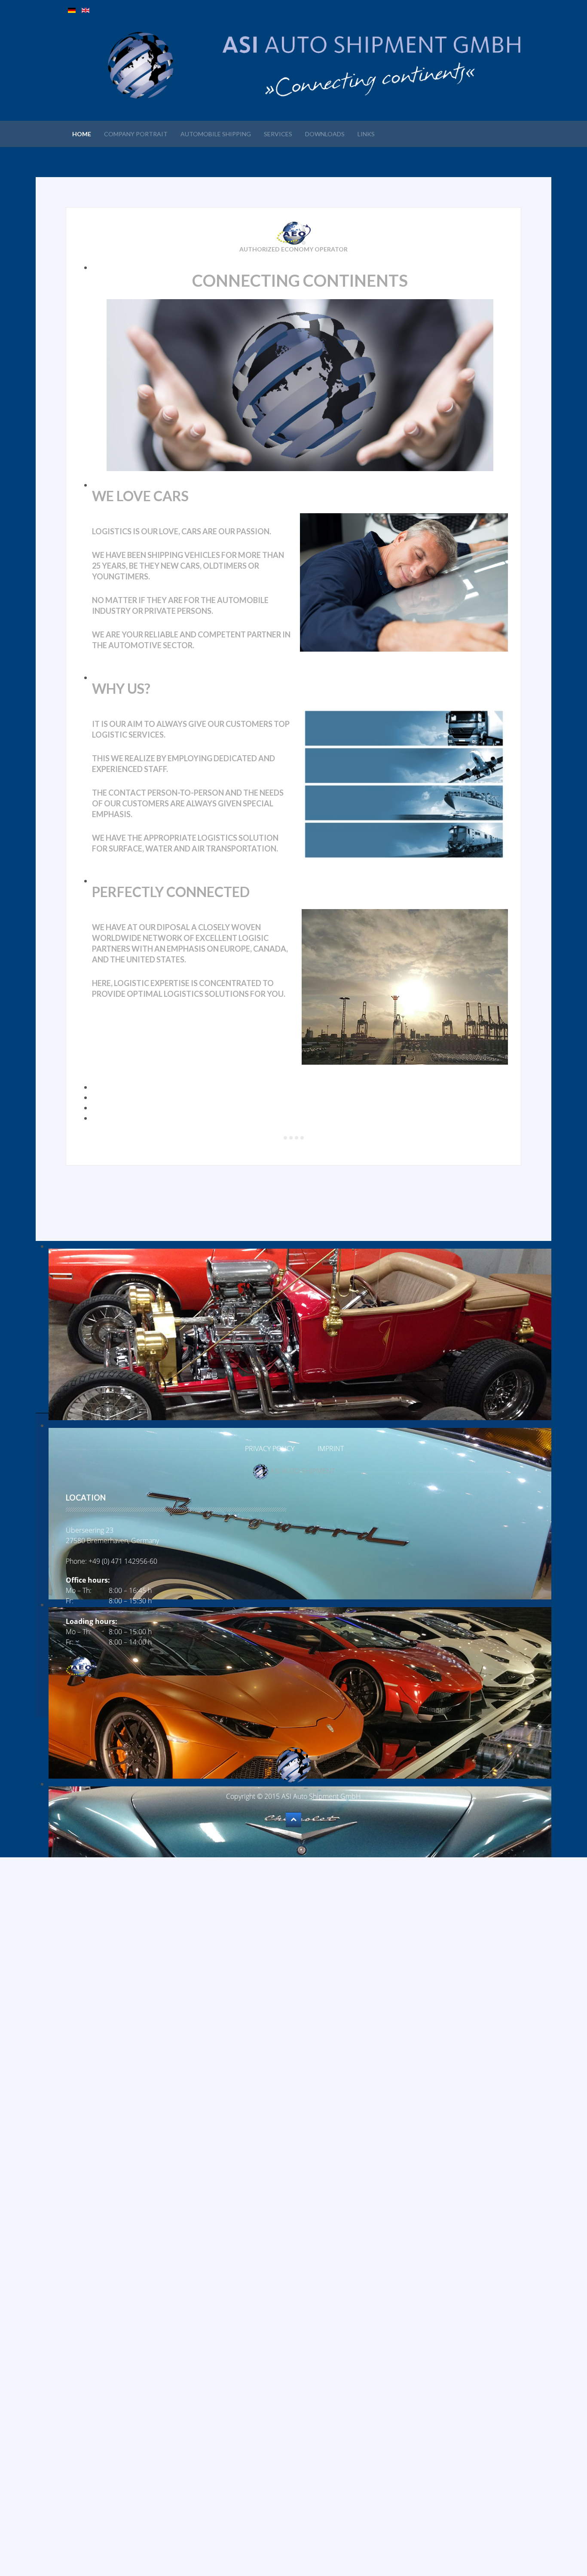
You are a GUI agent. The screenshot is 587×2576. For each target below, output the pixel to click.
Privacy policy (270, 1449)
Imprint (331, 1449)
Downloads (325, 134)
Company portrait (136, 134)
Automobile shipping (216, 134)
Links (366, 134)
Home (82, 134)
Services (278, 134)
